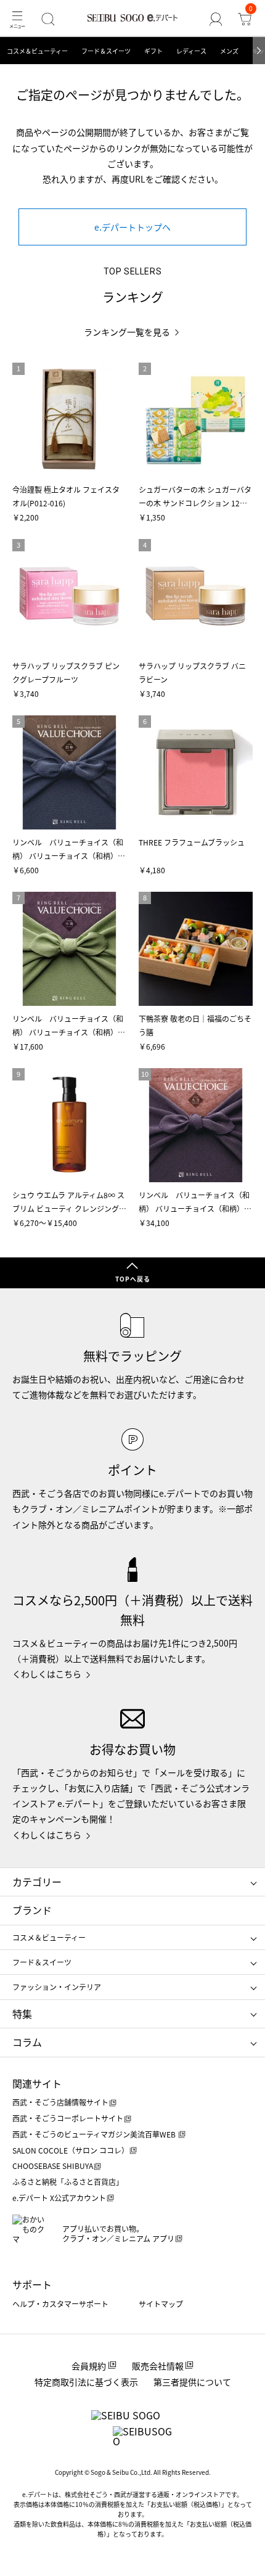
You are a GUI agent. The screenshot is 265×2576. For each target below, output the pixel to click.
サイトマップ (161, 2304)
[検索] (48, 19)
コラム (27, 2042)
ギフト (153, 51)
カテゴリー (37, 1882)
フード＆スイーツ (106, 51)
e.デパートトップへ (132, 227)
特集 (22, 2014)
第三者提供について (192, 2382)
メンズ (229, 51)
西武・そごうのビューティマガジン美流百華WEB (95, 2134)
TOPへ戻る (133, 1279)
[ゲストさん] (216, 19)
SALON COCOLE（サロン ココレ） (71, 2150)
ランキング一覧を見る (127, 332)
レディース (191, 51)
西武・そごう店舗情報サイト (60, 2102)
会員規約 (89, 2366)
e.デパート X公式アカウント (59, 2198)
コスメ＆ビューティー (37, 51)
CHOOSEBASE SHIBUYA (53, 2166)
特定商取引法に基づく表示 (86, 2382)
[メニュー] (17, 19)
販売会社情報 (158, 2366)
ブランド (32, 1910)
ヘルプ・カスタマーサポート (60, 2304)
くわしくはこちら (47, 1674)
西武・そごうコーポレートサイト (68, 2118)
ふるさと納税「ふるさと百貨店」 (68, 2182)
